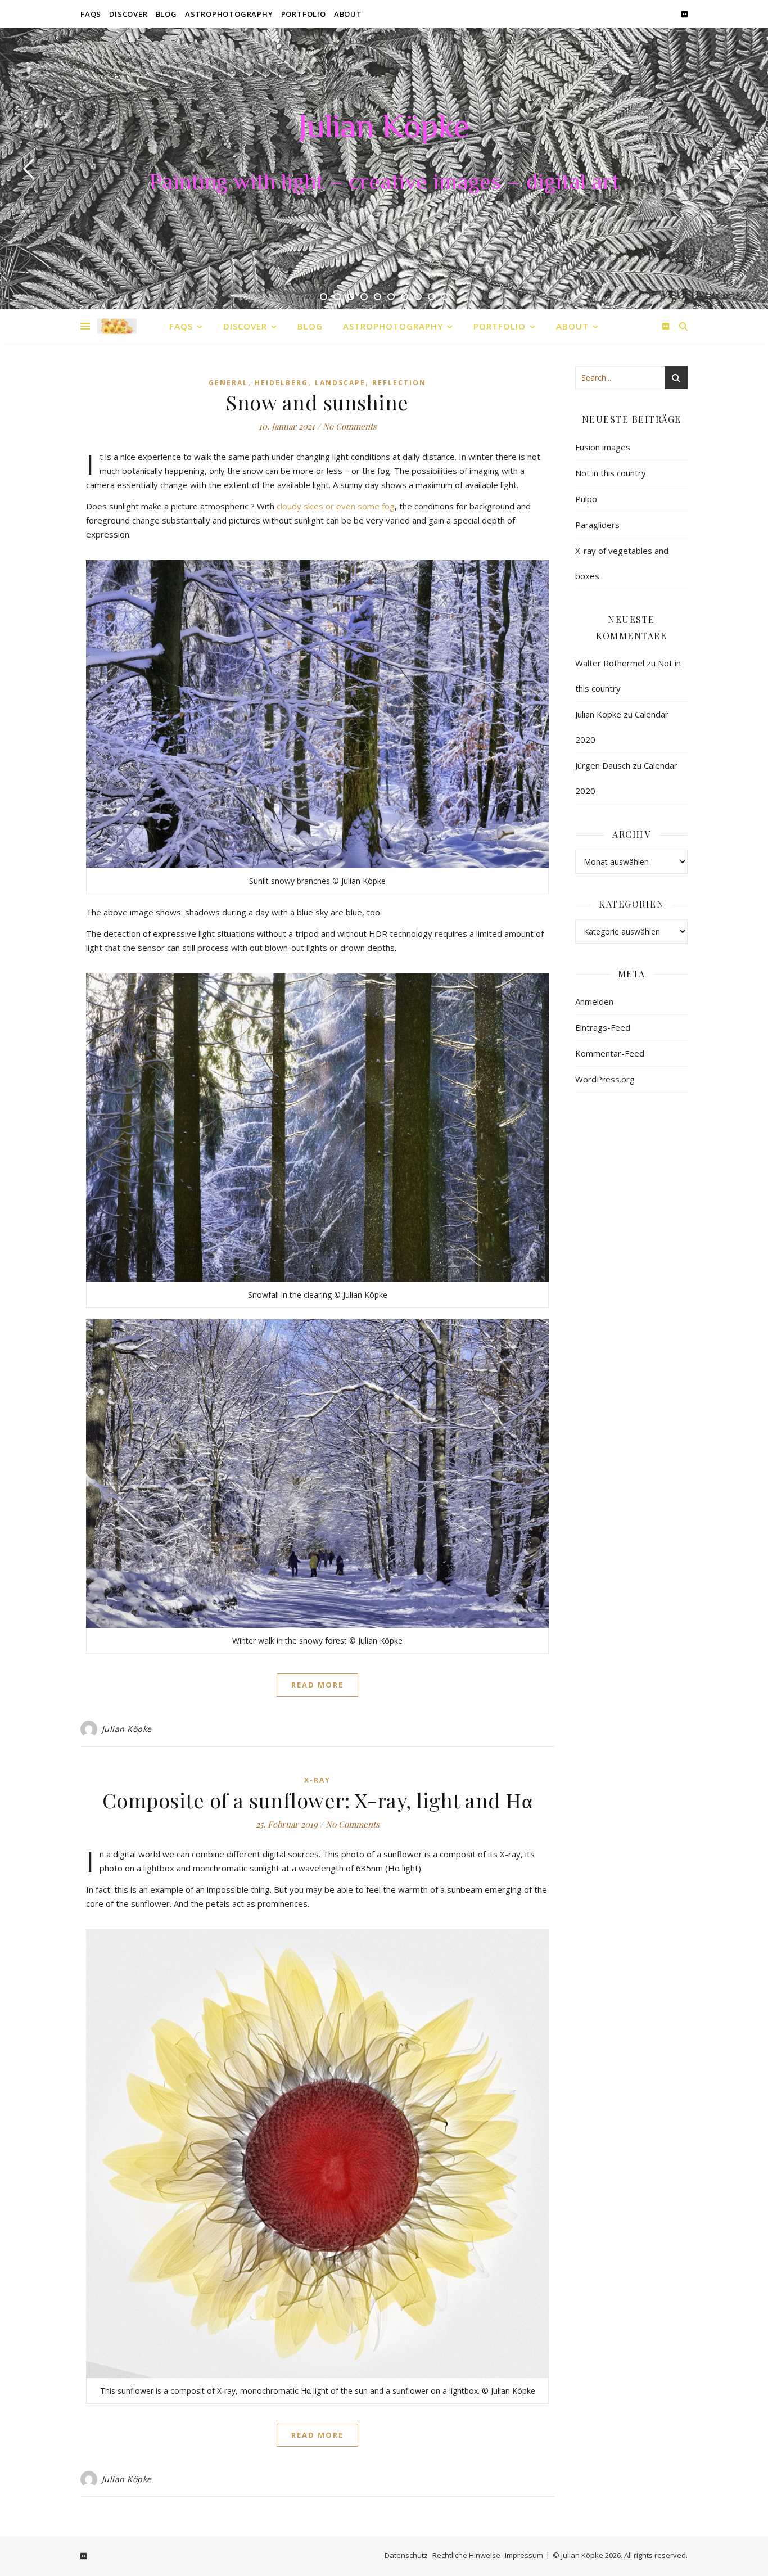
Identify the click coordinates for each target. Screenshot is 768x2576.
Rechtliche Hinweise (466, 2555)
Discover (128, 14)
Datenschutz (406, 2555)
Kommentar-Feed (610, 1053)
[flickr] (685, 14)
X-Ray (317, 1780)
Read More (317, 1685)
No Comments (350, 426)
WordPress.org (605, 1079)
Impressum (524, 2555)
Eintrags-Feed (603, 1027)
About (348, 14)
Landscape (340, 383)
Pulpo (586, 499)
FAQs (91, 14)
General (228, 383)
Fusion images (603, 447)
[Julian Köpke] (117, 326)
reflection (399, 383)
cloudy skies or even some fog (336, 506)
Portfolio (304, 14)
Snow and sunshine (317, 402)
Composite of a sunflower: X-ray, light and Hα (318, 1800)
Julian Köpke (384, 129)
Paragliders (597, 525)
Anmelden (594, 1001)
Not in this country (611, 473)
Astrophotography (229, 14)
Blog (166, 14)
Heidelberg (281, 383)
